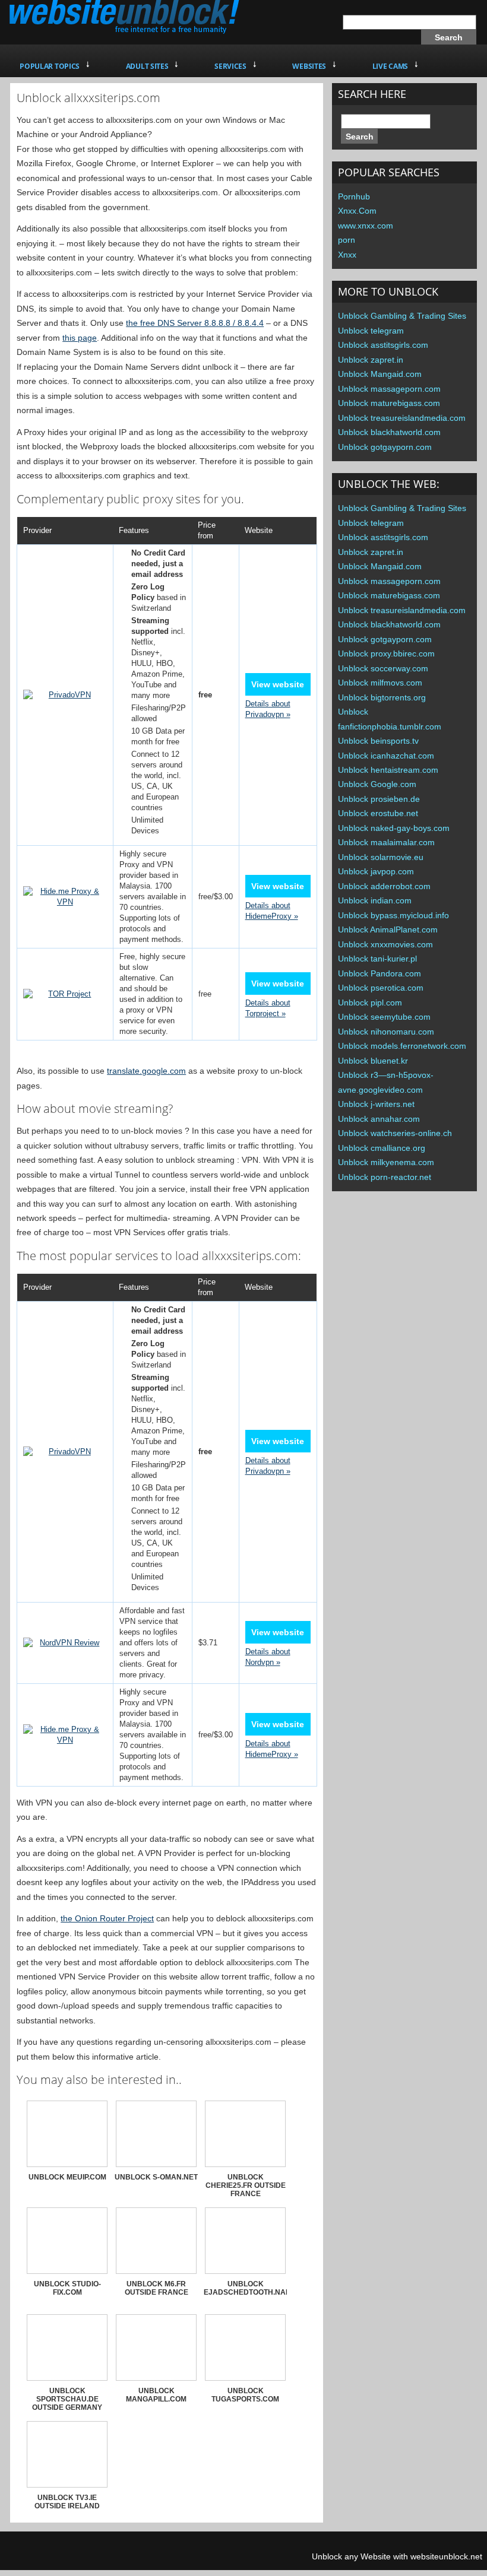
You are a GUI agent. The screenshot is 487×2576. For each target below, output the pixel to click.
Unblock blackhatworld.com (389, 432)
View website (278, 684)
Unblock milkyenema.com (386, 1162)
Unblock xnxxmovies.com (385, 944)
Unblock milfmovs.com (380, 683)
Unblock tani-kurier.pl (377, 959)
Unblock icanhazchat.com (386, 756)
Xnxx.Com (357, 211)
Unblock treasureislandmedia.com (402, 418)
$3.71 (208, 1643)
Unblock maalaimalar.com (386, 842)
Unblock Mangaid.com (380, 374)
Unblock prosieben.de (379, 799)
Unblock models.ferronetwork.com (402, 1046)
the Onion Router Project (107, 1918)
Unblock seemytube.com (384, 1017)
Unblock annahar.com (379, 1119)
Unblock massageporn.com (389, 389)
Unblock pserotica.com (381, 988)
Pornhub (354, 196)
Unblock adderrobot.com (384, 886)
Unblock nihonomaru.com (386, 1032)
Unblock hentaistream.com (388, 770)
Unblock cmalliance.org (382, 1148)
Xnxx (347, 255)
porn (347, 240)
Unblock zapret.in (371, 360)
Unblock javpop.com (376, 871)
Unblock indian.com (375, 900)
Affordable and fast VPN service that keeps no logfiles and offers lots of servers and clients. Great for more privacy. (152, 1643)
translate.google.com (146, 1071)
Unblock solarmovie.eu (381, 857)
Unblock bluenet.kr (373, 1061)
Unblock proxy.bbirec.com (386, 653)
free (205, 994)
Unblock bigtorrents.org (382, 697)
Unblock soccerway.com (383, 668)
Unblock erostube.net (378, 813)
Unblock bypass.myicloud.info (393, 915)
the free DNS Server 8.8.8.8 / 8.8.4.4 (195, 323)
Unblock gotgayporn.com (385, 447)
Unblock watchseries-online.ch (395, 1133)
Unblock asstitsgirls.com (383, 345)
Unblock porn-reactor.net (385, 1177)
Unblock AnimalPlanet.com (388, 929)
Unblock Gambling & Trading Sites (402, 316)
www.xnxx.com (366, 226)
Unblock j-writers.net (376, 1104)
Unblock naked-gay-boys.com (394, 828)
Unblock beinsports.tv (378, 741)
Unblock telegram (371, 331)
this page (80, 338)
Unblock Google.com (377, 784)
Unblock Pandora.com (380, 973)
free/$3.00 (216, 897)
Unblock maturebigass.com (389, 403)
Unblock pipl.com (370, 1003)
